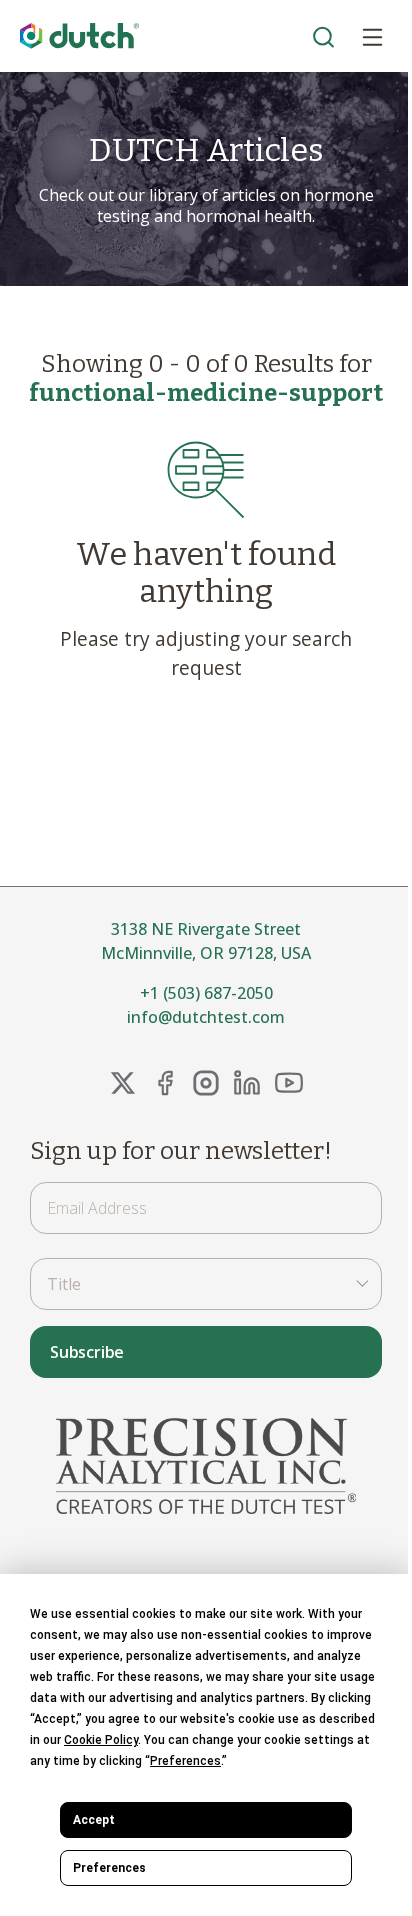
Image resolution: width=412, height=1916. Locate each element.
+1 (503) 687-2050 (206, 993)
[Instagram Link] (206, 1083)
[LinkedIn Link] (247, 1083)
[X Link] (123, 1083)
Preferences (109, 1868)
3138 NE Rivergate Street (206, 929)
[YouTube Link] (289, 1083)
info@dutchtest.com (206, 1017)
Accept (94, 1820)
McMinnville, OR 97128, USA (206, 953)
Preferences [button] (185, 1761)
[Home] (80, 36)
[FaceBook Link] (165, 1083)
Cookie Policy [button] (101, 1740)
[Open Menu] (372, 36)
